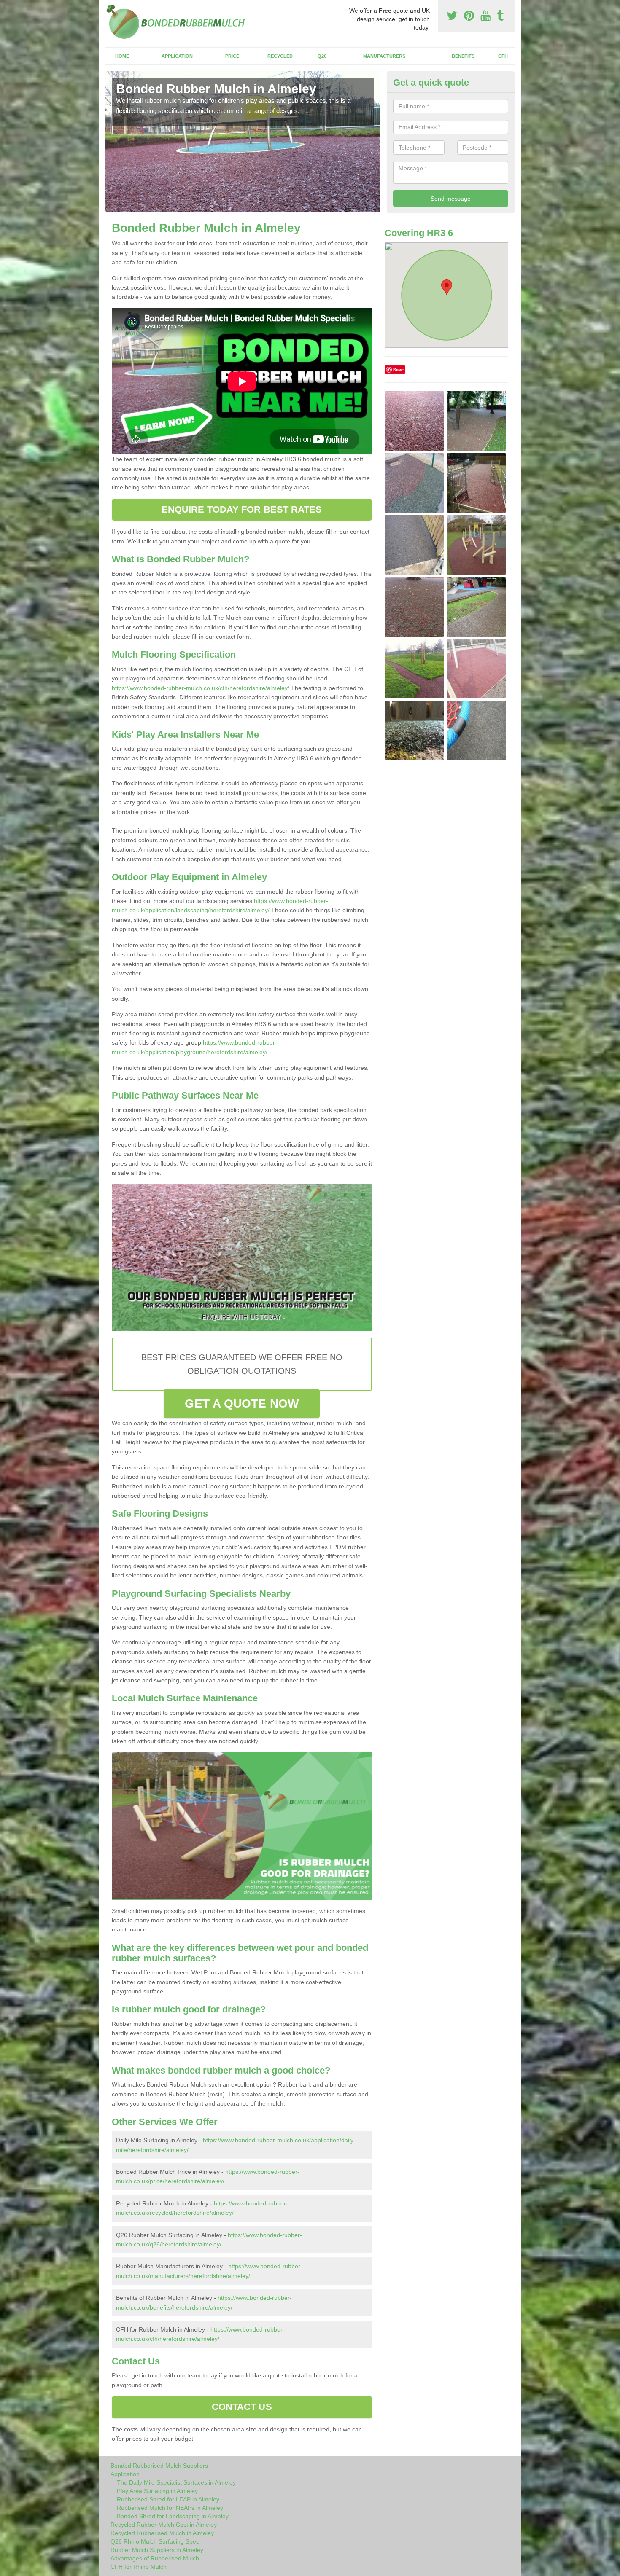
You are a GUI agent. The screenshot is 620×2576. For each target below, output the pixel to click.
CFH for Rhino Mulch (139, 2567)
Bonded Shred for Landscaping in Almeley (173, 2516)
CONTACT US (242, 2407)
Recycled (280, 56)
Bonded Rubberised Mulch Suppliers (159, 2466)
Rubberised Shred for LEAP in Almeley (168, 2499)
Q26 (322, 56)
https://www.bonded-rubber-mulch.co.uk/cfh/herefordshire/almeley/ (201, 688)
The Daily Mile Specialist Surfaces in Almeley (176, 2482)
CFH (503, 56)
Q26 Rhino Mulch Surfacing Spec (155, 2541)
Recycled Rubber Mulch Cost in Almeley (164, 2525)
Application (177, 56)
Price (232, 56)
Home (122, 56)
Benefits (463, 56)
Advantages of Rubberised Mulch (155, 2558)
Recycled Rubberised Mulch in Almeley (162, 2533)
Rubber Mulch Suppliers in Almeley (157, 2550)
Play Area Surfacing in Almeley (157, 2491)
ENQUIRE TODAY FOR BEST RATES (242, 509)
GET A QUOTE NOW (242, 1404)
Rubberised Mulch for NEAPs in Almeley (170, 2508)
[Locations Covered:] (109, 7)
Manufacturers (384, 56)
